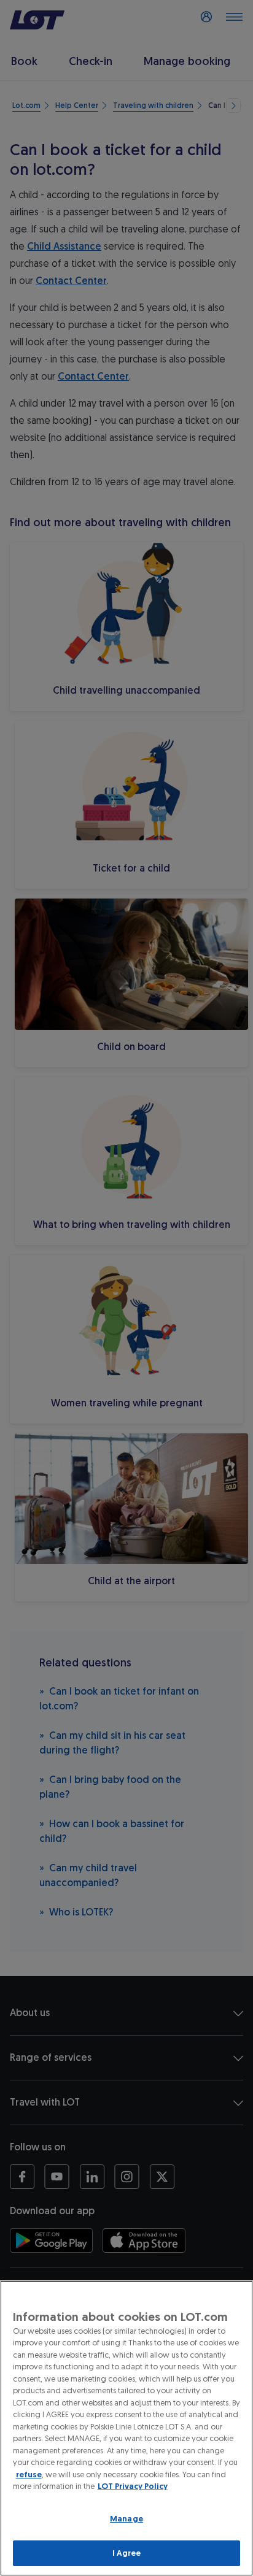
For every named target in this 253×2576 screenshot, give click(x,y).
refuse (29, 2474)
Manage (126, 2519)
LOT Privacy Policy (133, 2486)
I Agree (127, 2553)
